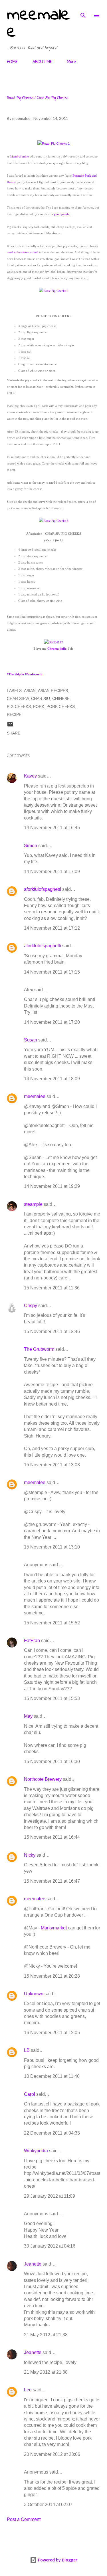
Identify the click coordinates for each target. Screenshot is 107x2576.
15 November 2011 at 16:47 (52, 1881)
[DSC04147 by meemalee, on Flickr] (53, 642)
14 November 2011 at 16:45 (52, 828)
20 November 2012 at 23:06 (52, 2454)
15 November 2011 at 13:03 (52, 1465)
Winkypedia (36, 2151)
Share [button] (14, 733)
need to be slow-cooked (23, 252)
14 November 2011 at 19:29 (52, 1186)
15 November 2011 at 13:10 (52, 1547)
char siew (18, 698)
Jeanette (33, 2264)
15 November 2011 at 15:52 (52, 1623)
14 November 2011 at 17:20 (52, 1022)
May (28, 1716)
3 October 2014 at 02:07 (48, 2505)
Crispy (31, 1306)
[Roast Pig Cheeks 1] (53, 144)
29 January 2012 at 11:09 (50, 2196)
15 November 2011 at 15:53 (52, 1698)
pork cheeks (61, 706)
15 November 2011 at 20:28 (52, 1976)
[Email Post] (10, 726)
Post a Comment (24, 2519)
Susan (31, 1040)
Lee (28, 2390)
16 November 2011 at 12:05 (52, 2033)
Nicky (30, 1855)
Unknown (34, 1994)
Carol (30, 2094)
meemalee (38, 24)
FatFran (32, 1641)
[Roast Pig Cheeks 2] (54, 291)
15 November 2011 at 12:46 (52, 1332)
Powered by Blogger (57, 2560)
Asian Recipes (53, 691)
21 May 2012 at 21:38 (46, 2335)
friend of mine (19, 156)
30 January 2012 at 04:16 (50, 2246)
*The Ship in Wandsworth (25, 674)
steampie (33, 1204)
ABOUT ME (42, 62)
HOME (12, 62)
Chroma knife (57, 649)
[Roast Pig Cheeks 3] (54, 521)
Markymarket (54, 1928)
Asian (30, 691)
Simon (31, 846)
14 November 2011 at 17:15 (52, 972)
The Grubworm (39, 1349)
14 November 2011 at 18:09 (52, 1079)
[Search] (83, 10)
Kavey (30, 776)
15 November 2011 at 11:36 (52, 1288)
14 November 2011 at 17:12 (52, 928)
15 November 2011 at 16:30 (52, 1762)
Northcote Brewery (43, 1779)
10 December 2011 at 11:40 (52, 2076)
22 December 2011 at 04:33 (52, 2133)
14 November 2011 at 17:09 (52, 872)
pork (39, 706)
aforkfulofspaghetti (43, 889)
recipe (14, 714)
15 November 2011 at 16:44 (52, 1837)
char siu (41, 698)
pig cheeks (19, 706)
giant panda (62, 214)
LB (27, 2050)
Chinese (61, 698)
